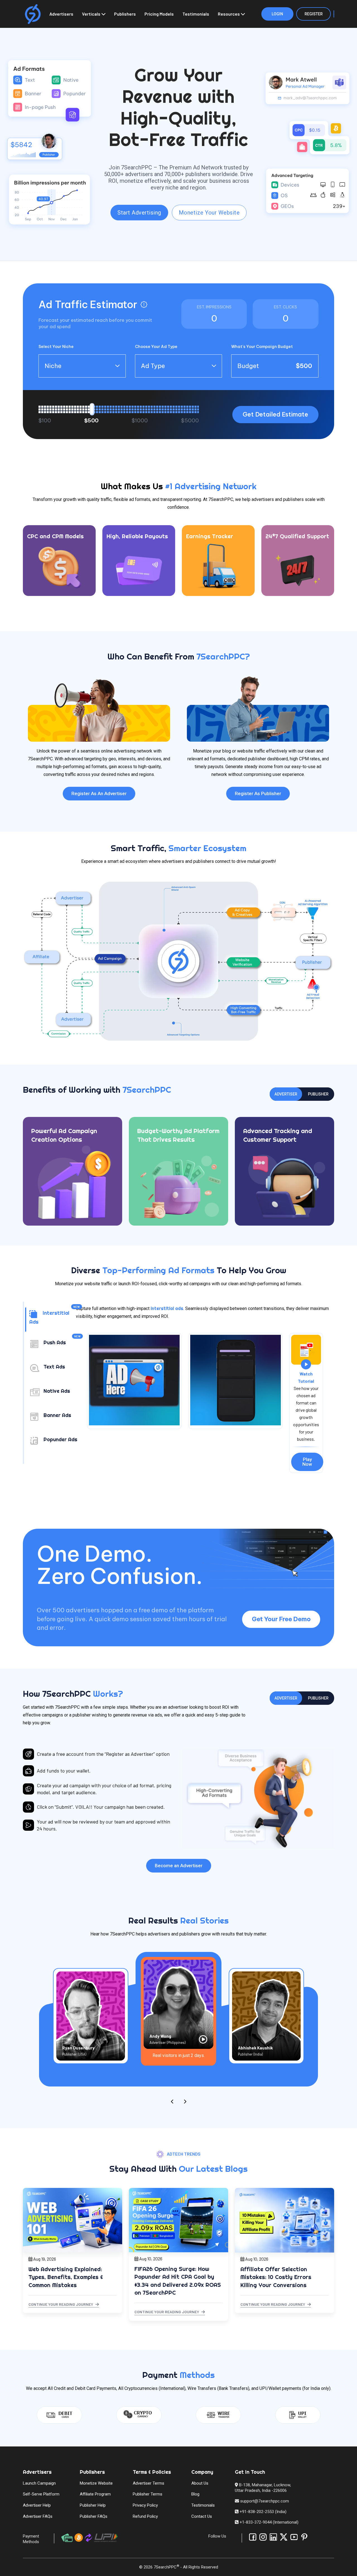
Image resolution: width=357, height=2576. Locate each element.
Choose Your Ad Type (156, 347)
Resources (229, 14)
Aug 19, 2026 (44, 2259)
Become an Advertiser (179, 1866)
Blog (195, 2494)
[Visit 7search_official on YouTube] (294, 2537)
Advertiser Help (37, 2505)
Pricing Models (159, 14)
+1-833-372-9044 (256, 2522)
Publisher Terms (148, 2494)
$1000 (140, 421)
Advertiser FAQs (38, 2516)
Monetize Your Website (209, 213)
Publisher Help (93, 2505)
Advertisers (61, 14)
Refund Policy (145, 2516)
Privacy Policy (145, 2505)
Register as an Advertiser (99, 793)
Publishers (125, 14)
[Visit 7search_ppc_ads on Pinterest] (304, 2537)
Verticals (91, 14)
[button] (144, 305)
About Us (200, 2483)
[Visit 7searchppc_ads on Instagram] (263, 2537)
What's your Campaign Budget (262, 347)
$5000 (190, 421)
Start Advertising (139, 213)
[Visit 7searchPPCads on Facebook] (253, 2537)
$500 (91, 421)
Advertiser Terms (149, 2483)
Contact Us (202, 2516)
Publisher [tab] (318, 1094)
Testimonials (196, 14)
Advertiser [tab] (286, 1094)
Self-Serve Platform (41, 2494)
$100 (45, 421)
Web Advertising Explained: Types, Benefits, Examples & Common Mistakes (66, 2277)
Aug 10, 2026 (150, 2259)
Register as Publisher (258, 793)
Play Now (307, 1462)
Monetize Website (96, 2483)
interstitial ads (167, 1308)
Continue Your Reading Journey (61, 2304)
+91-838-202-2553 (257, 2512)
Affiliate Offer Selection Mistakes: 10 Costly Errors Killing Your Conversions (276, 2277)
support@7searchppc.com (264, 2501)
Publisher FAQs (94, 2516)
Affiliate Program (95, 2494)
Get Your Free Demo (281, 1619)
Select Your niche (56, 347)
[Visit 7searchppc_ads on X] (284, 2537)
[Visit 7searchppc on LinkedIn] (273, 2537)
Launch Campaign (39, 2483)
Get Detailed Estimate (275, 414)
